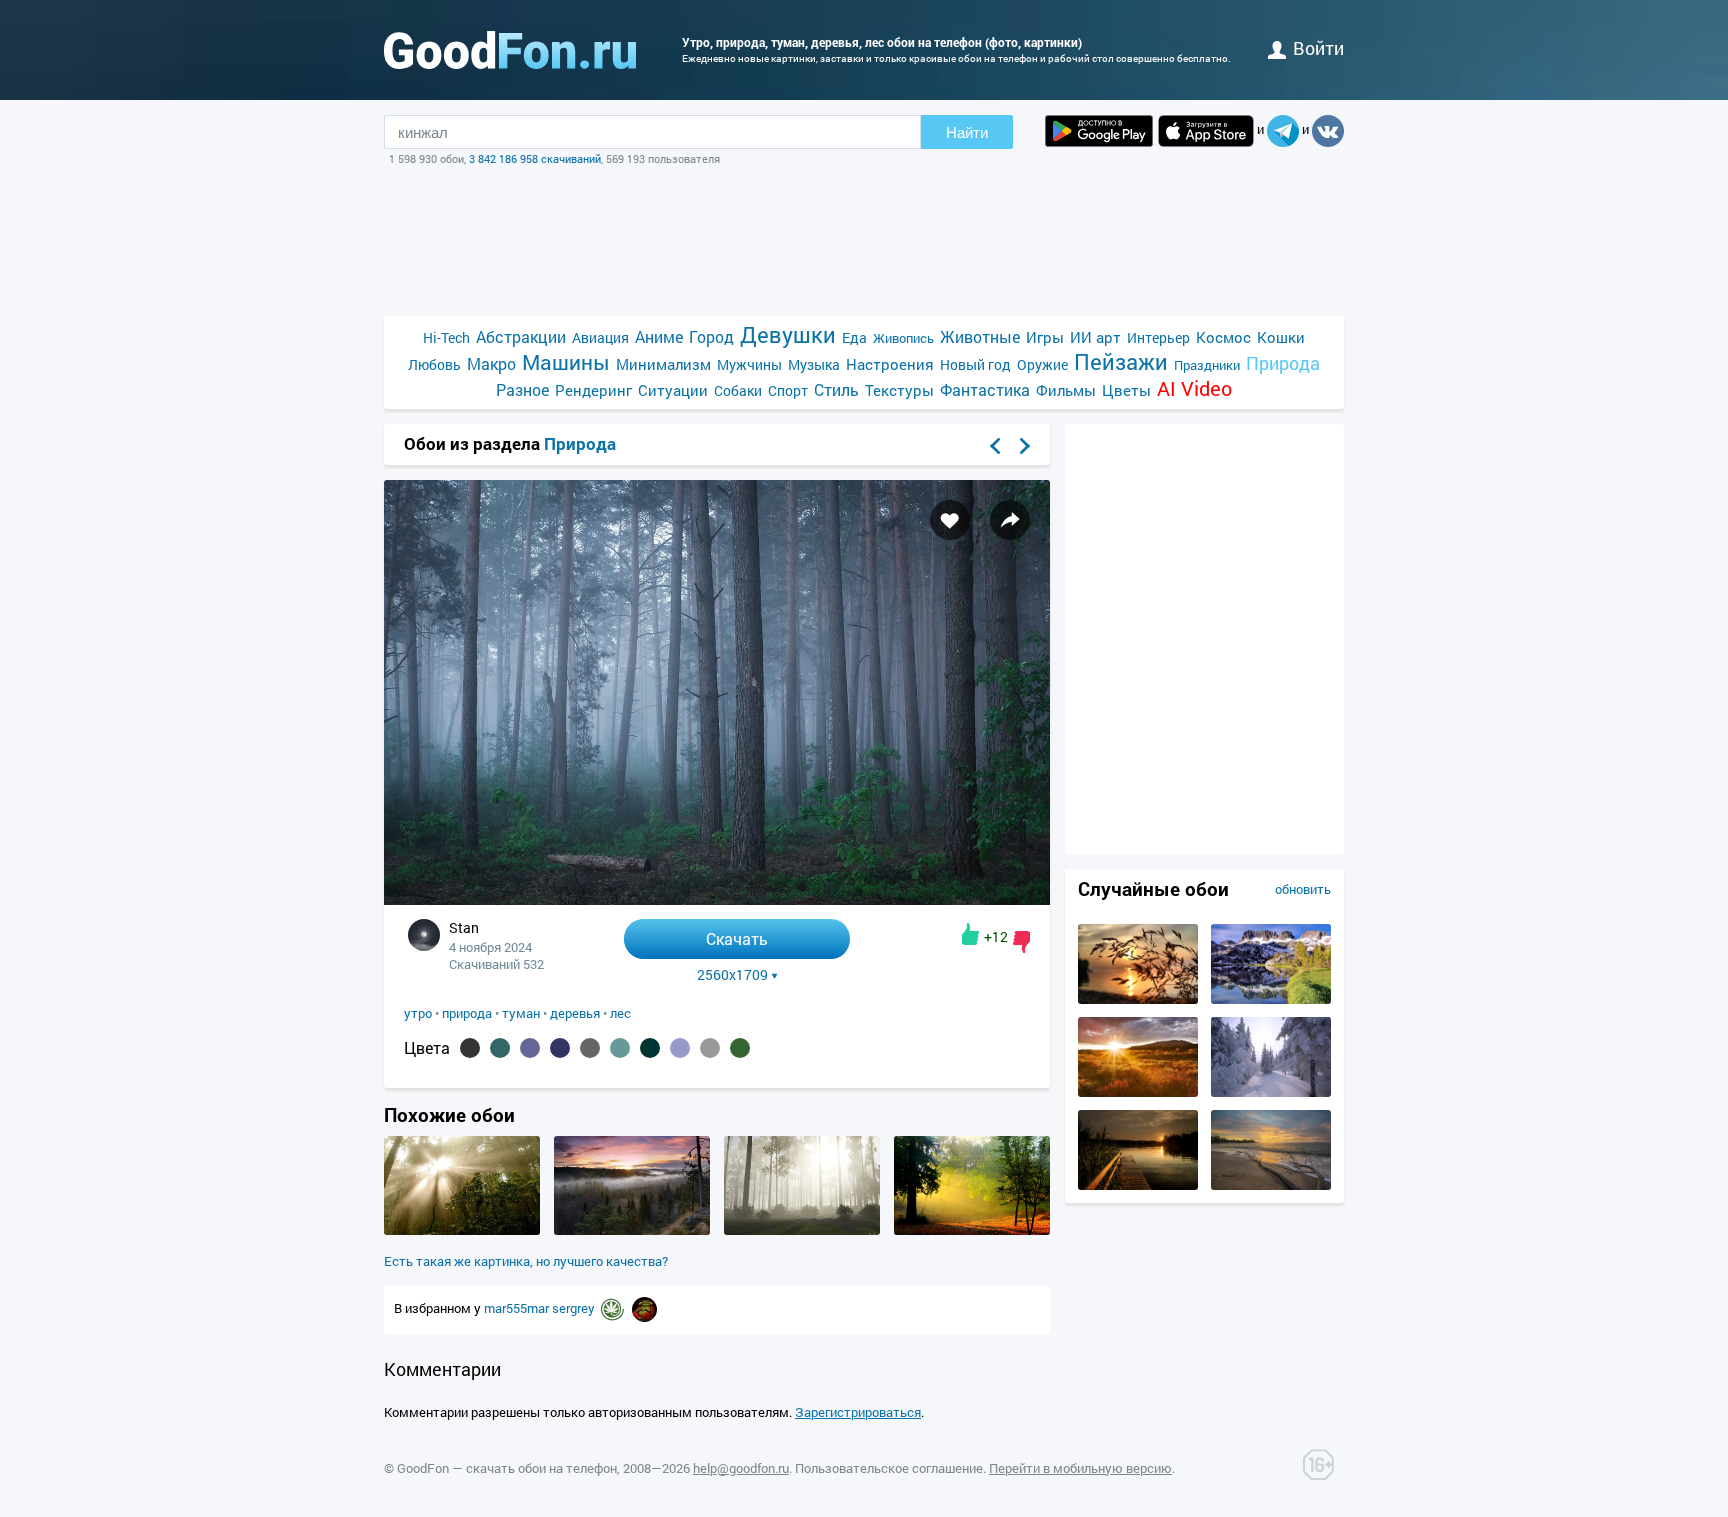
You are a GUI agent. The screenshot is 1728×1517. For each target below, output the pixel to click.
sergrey (575, 1308)
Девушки (788, 334)
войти (1318, 48)
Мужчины (749, 364)
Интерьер (1158, 337)
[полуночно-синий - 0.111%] (560, 1048)
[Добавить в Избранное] (950, 520)
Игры (1045, 337)
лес (620, 1013)
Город (711, 336)
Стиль (836, 389)
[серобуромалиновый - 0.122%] (530, 1048)
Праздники (1207, 365)
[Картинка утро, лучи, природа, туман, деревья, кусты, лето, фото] (462, 1230)
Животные (980, 336)
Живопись (903, 338)
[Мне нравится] (970, 934)
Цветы (1126, 390)
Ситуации (673, 390)
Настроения (890, 364)
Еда (854, 337)
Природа (1283, 363)
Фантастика (985, 389)
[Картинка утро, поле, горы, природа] (1138, 1092)
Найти (967, 132)
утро (418, 1013)
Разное (522, 389)
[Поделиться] (1010, 520)
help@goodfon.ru (741, 1468)
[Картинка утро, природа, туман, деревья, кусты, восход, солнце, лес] (802, 1230)
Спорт (788, 390)
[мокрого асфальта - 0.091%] (590, 1048)
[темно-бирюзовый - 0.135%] (500, 1048)
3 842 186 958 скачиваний (535, 158)
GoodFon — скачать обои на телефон (507, 1468)
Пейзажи (1121, 361)
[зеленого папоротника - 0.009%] (740, 1048)
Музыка (814, 364)
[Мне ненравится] (1021, 942)
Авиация (600, 337)
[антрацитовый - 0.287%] (470, 1048)
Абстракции (521, 336)
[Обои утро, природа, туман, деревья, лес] (717, 899)
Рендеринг (593, 390)
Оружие (1042, 364)
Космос (1223, 337)
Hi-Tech (446, 337)
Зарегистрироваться (858, 1412)
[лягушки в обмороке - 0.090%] (620, 1048)
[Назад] (995, 446)
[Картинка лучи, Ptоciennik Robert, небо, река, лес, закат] (1138, 1185)
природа (467, 1013)
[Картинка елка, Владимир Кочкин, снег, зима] (1271, 1092)
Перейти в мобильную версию (1080, 1468)
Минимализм (663, 364)
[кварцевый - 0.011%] (710, 1048)
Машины (566, 362)
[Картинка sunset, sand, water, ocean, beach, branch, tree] (1271, 1185)
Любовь (434, 364)
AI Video (1194, 388)
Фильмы (1066, 390)
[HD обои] (1099, 131)
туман (521, 1013)
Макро (491, 363)
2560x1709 (732, 975)
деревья (575, 1013)
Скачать (737, 938)
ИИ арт (1095, 337)
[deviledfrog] (644, 1308)
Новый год (975, 364)
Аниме (659, 336)
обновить (1303, 889)
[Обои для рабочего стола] (510, 50)
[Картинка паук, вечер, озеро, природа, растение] (1138, 999)
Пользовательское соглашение (889, 1468)
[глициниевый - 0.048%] (680, 1048)
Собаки (738, 390)
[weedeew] (614, 1308)
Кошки (1281, 337)
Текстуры (899, 390)
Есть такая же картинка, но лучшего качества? (526, 1261)
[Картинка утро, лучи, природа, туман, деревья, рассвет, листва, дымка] (972, 1230)
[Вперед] (1025, 446)
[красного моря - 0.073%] (650, 1048)
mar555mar (518, 1308)
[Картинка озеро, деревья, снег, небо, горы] (1271, 999)
